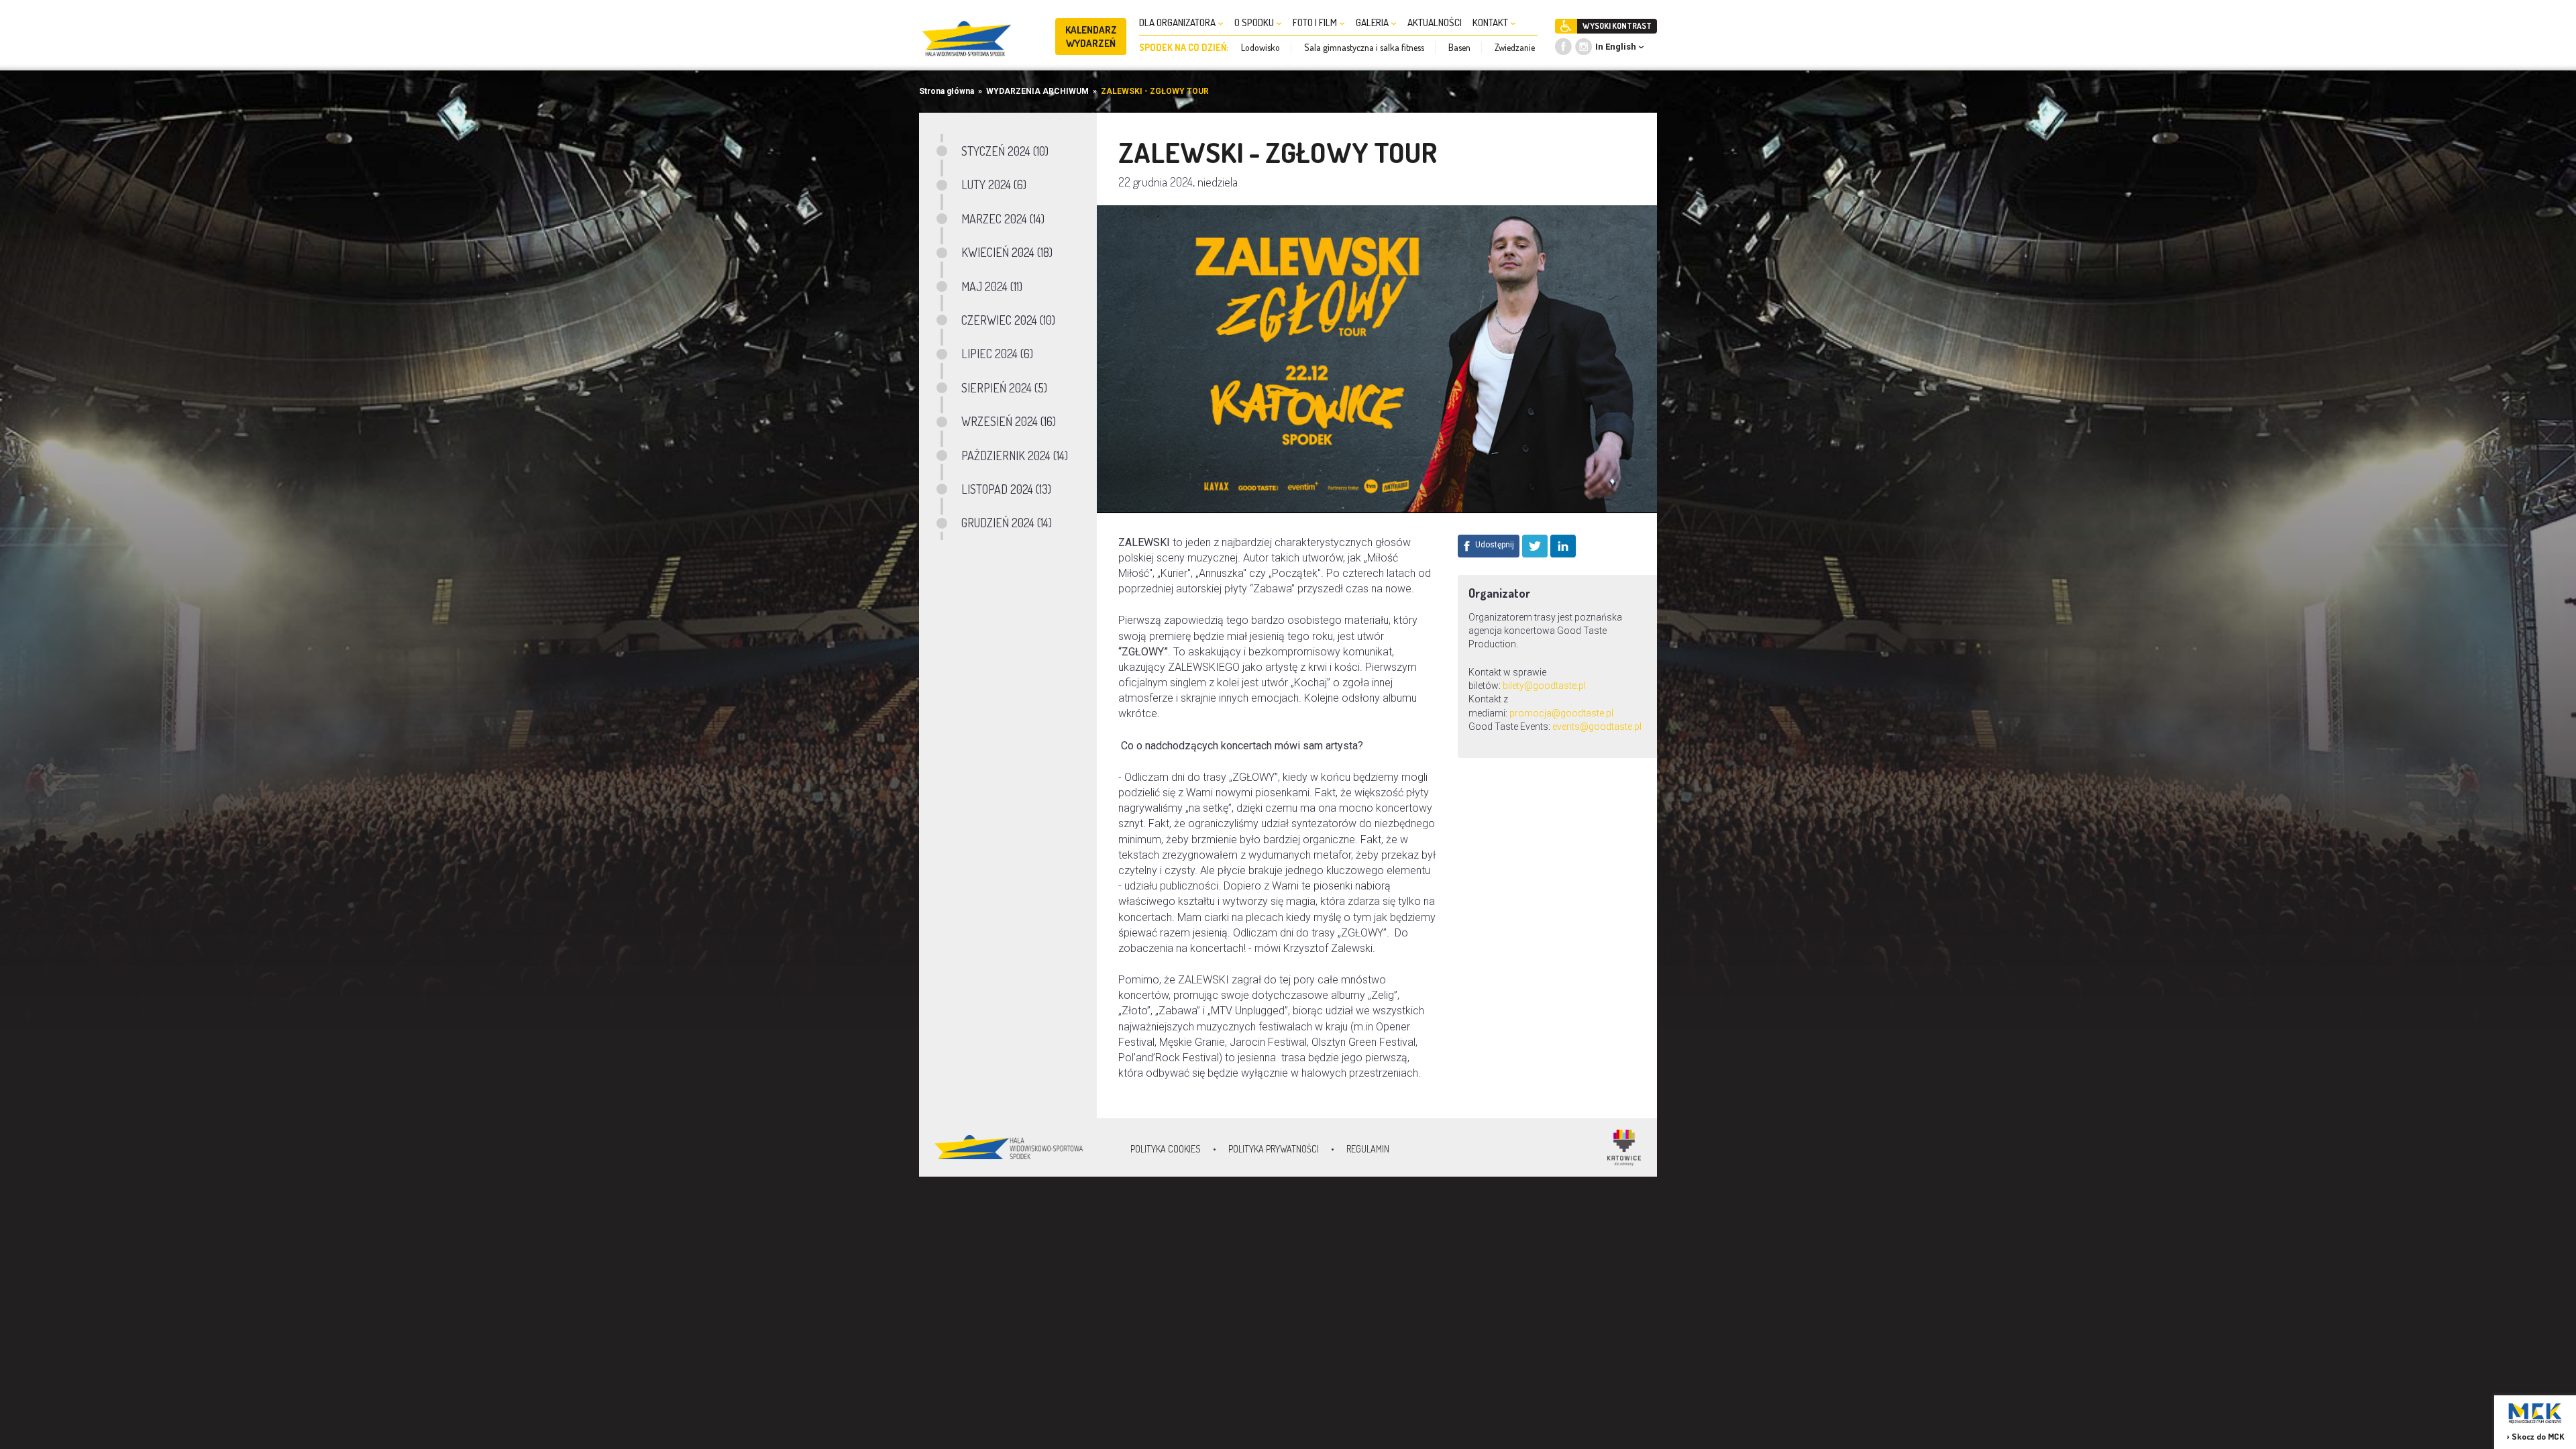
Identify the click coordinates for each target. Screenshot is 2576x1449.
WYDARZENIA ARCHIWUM (1037, 91)
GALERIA (1373, 22)
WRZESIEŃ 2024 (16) (1009, 421)
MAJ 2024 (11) (992, 286)
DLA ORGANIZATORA (1178, 22)
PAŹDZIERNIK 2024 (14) (1015, 455)
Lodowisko (1260, 47)
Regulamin (1368, 1149)
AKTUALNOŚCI (1435, 22)
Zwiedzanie (1515, 47)
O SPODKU (1255, 22)
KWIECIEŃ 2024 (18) (1007, 252)
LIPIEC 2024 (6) (997, 354)
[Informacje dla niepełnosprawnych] (1566, 26)
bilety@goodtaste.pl (1544, 686)
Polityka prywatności (1274, 1149)
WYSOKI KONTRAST (1617, 26)
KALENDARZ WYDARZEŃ (1091, 37)
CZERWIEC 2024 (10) (1008, 320)
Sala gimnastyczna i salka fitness (1364, 47)
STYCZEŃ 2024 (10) (1005, 151)
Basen (1459, 47)
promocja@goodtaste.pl (1561, 713)
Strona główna (947, 91)
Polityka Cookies (1166, 1149)
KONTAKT (1491, 22)
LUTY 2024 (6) (994, 184)
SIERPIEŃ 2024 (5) (1004, 388)
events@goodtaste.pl (1597, 727)
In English (1616, 47)
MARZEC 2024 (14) (1003, 219)
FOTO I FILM (1316, 22)
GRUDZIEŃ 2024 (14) (1007, 523)
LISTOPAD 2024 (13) (1006, 489)
